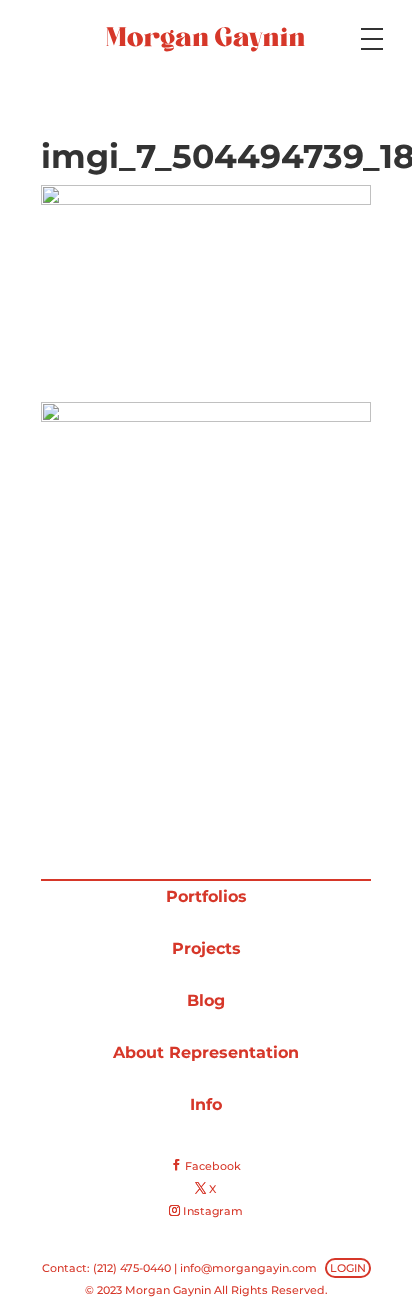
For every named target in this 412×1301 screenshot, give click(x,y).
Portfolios (206, 896)
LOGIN (348, 1268)
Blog (206, 1000)
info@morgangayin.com (248, 1268)
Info (206, 1104)
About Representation (206, 1052)
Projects (206, 948)
